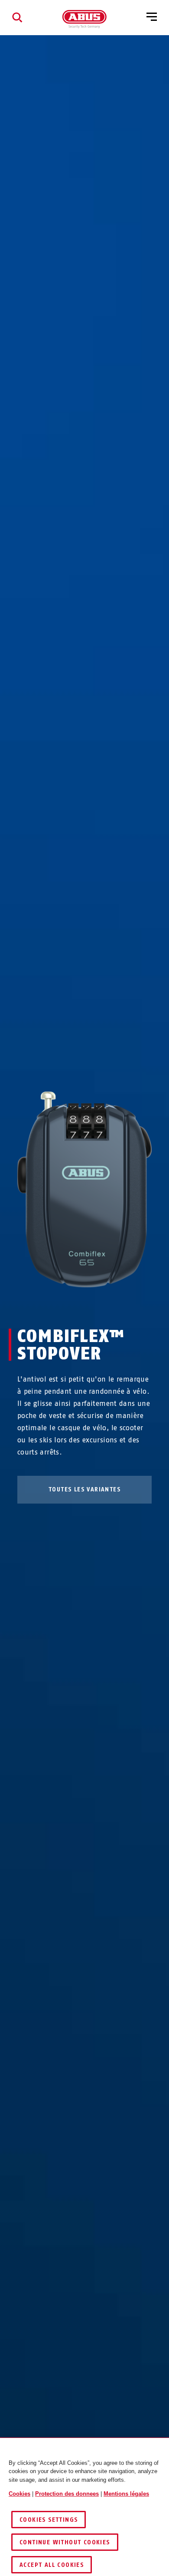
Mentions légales (126, 2494)
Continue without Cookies (65, 2542)
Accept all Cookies (52, 2565)
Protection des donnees (67, 2494)
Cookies (19, 2494)
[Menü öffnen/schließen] (152, 17)
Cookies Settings (49, 2520)
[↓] (100, 1304)
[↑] (69, 1304)
